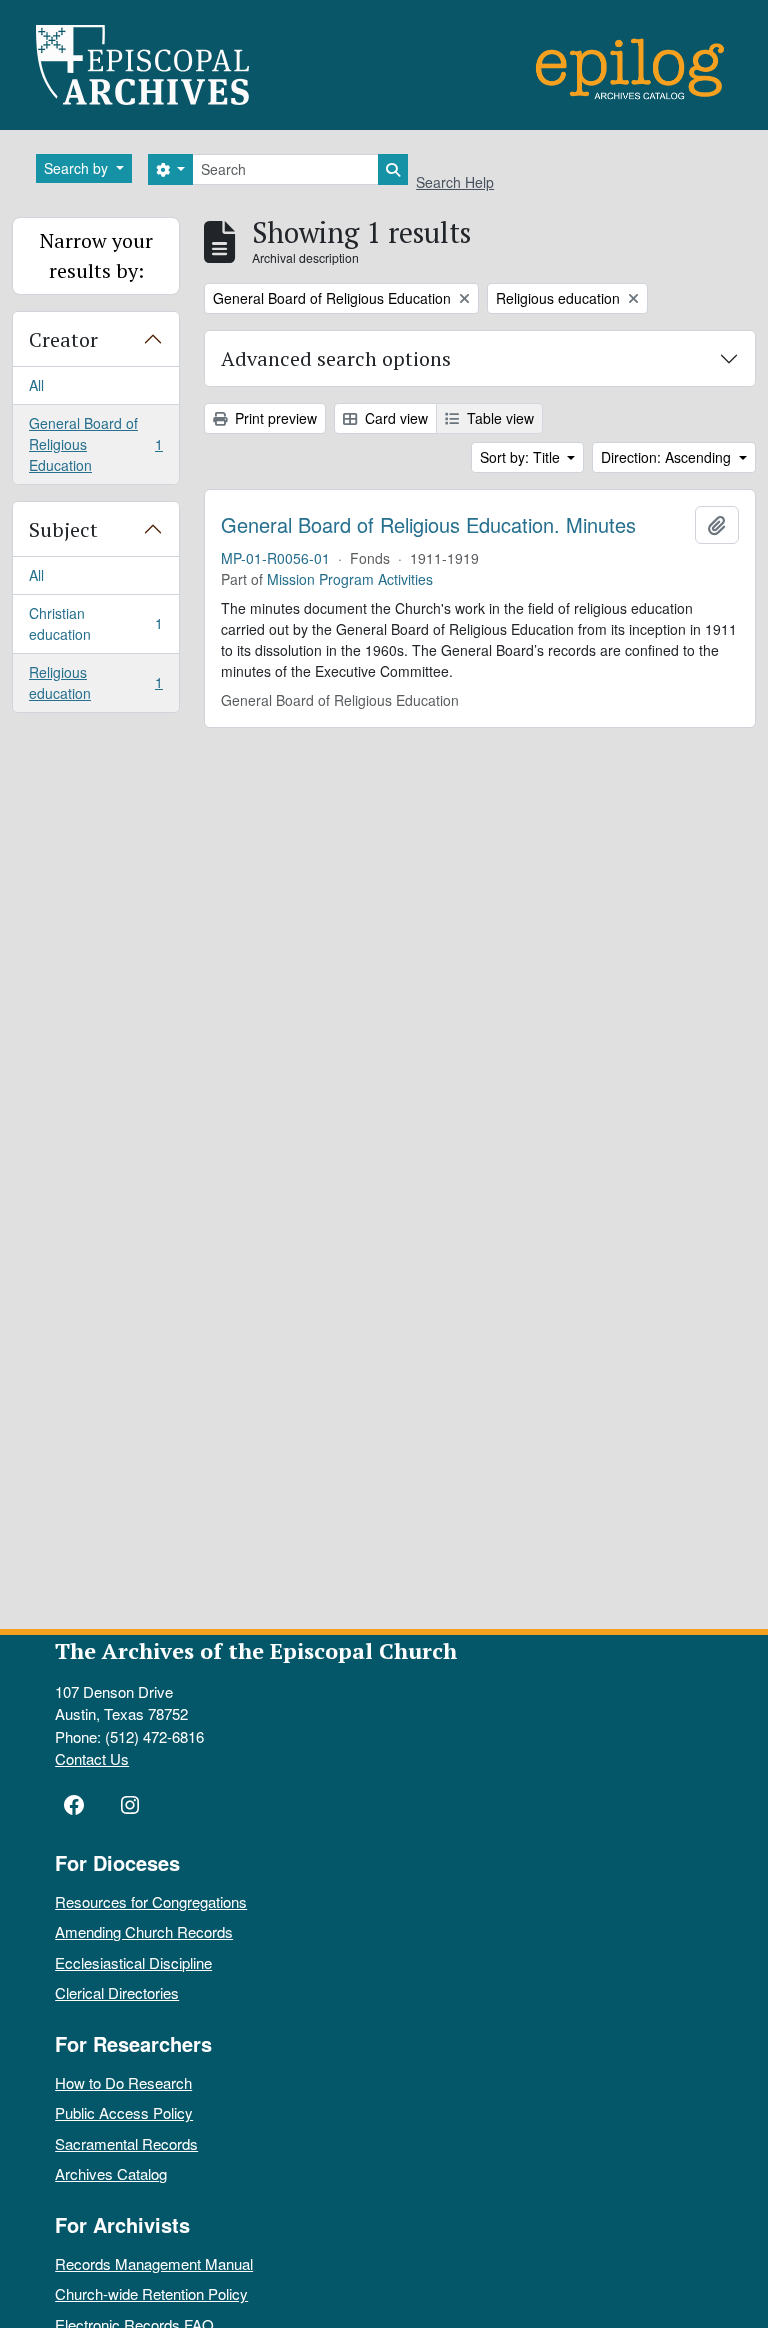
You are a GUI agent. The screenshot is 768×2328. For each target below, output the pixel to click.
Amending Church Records (144, 1931)
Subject (63, 529)
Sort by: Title (522, 457)
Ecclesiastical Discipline (133, 1962)
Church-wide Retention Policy (151, 2293)
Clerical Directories (117, 1992)
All (36, 385)
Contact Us (92, 1758)
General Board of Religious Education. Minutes (428, 525)
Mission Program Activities (350, 579)
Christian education (95, 623)
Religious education (95, 682)
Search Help (455, 182)
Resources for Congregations (151, 1901)
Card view (394, 418)
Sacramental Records (126, 2143)
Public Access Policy (124, 2112)
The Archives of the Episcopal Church (256, 1650)
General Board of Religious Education (95, 444)
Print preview (274, 418)
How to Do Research (123, 2082)
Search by (78, 168)
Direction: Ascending (668, 457)
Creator (63, 339)
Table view (498, 418)
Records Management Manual (154, 2263)
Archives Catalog (111, 2173)
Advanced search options (336, 358)
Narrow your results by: (96, 255)
